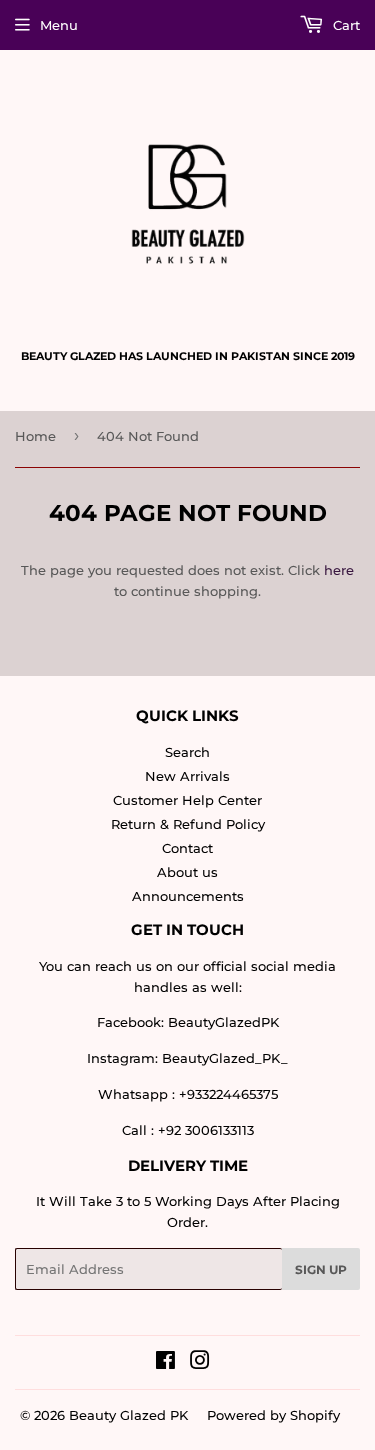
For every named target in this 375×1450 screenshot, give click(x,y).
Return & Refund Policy (188, 824)
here (339, 570)
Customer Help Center (187, 800)
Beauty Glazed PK (128, 1415)
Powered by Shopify (273, 1415)
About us (187, 872)
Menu (59, 25)
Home (35, 436)
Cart (344, 25)
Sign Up (321, 1269)
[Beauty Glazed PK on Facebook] (165, 1363)
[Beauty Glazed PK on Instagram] (200, 1363)
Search (187, 752)
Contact (187, 848)
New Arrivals (187, 776)
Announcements (188, 896)
